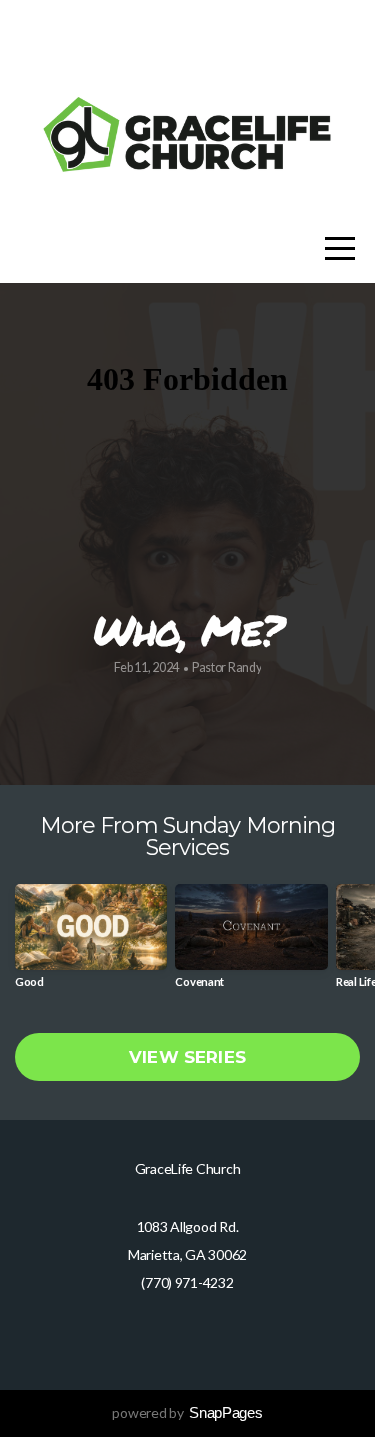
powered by (187, 1412)
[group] (91, 943)
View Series (187, 1057)
